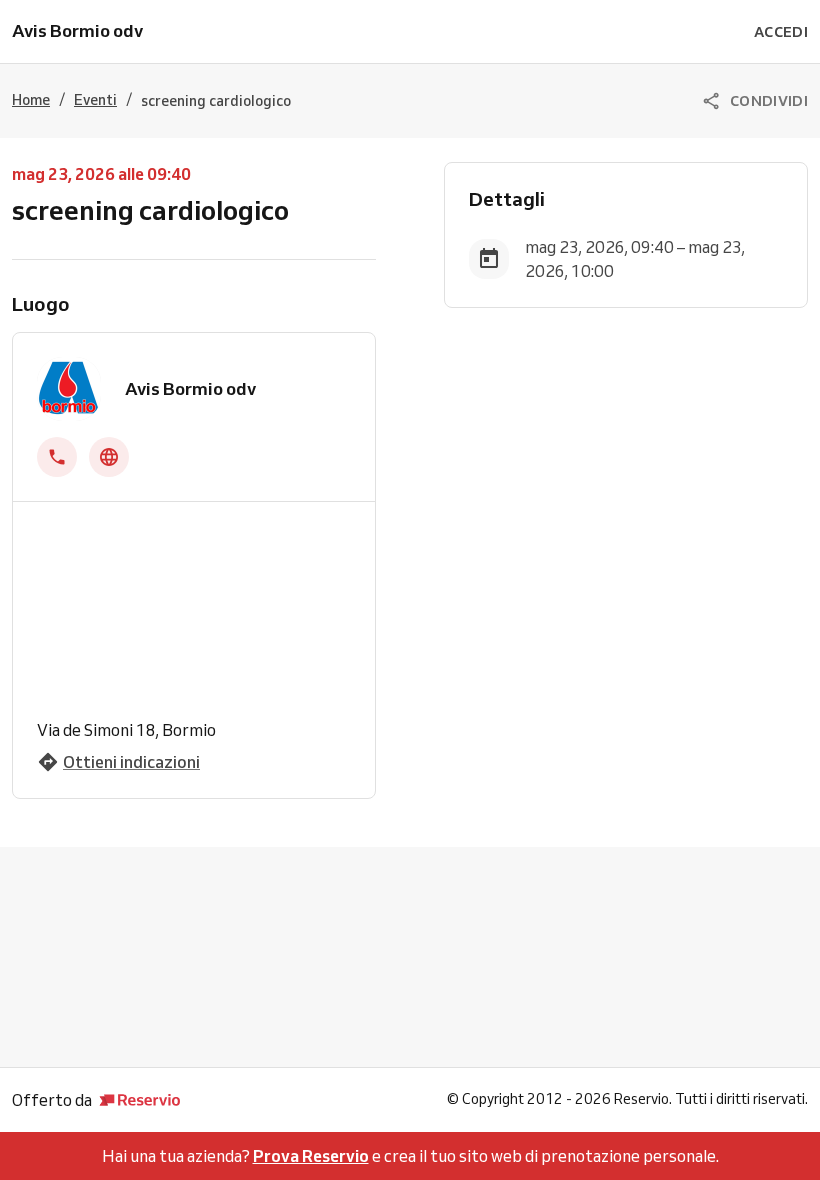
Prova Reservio (311, 1156)
